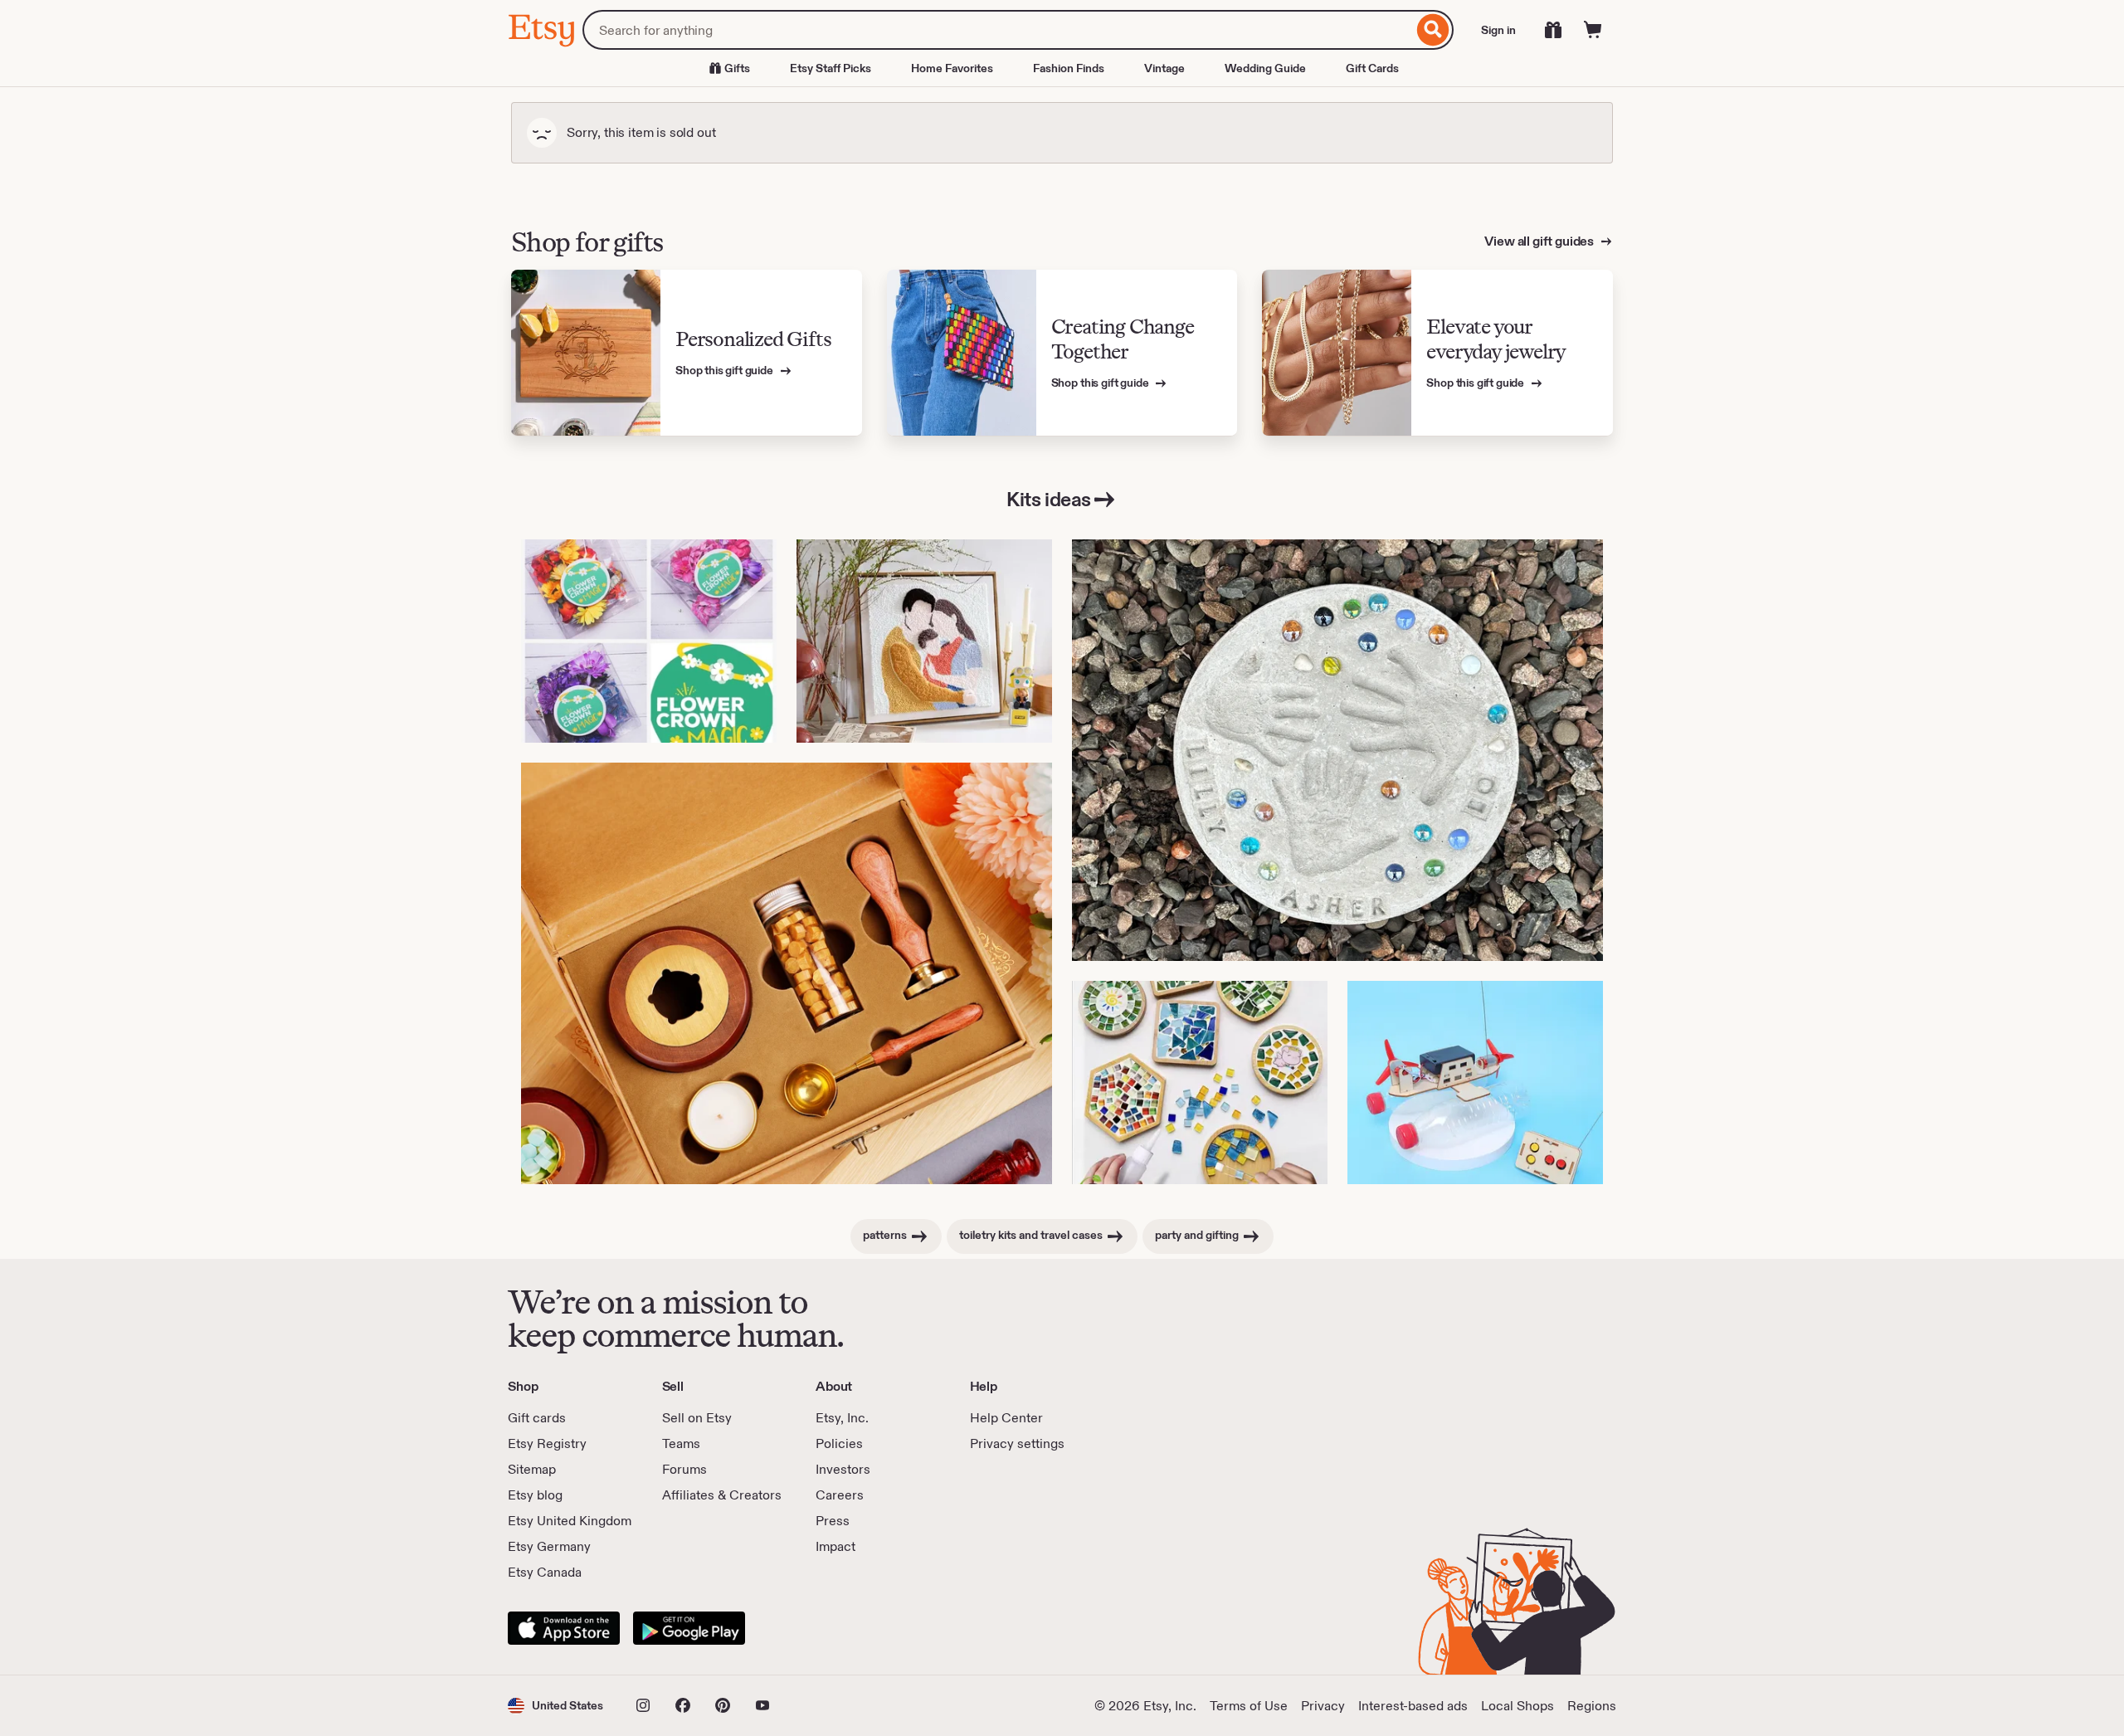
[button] (555, 1706)
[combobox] (998, 30)
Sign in (1498, 30)
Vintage (1164, 68)
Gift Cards (1372, 68)
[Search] (1433, 30)
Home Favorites (952, 68)
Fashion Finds (1069, 68)
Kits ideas (1048, 499)
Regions (1592, 1706)
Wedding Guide (1265, 68)
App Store (564, 1628)
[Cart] (1593, 30)
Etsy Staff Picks (831, 68)
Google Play (689, 1628)
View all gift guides (1540, 241)
